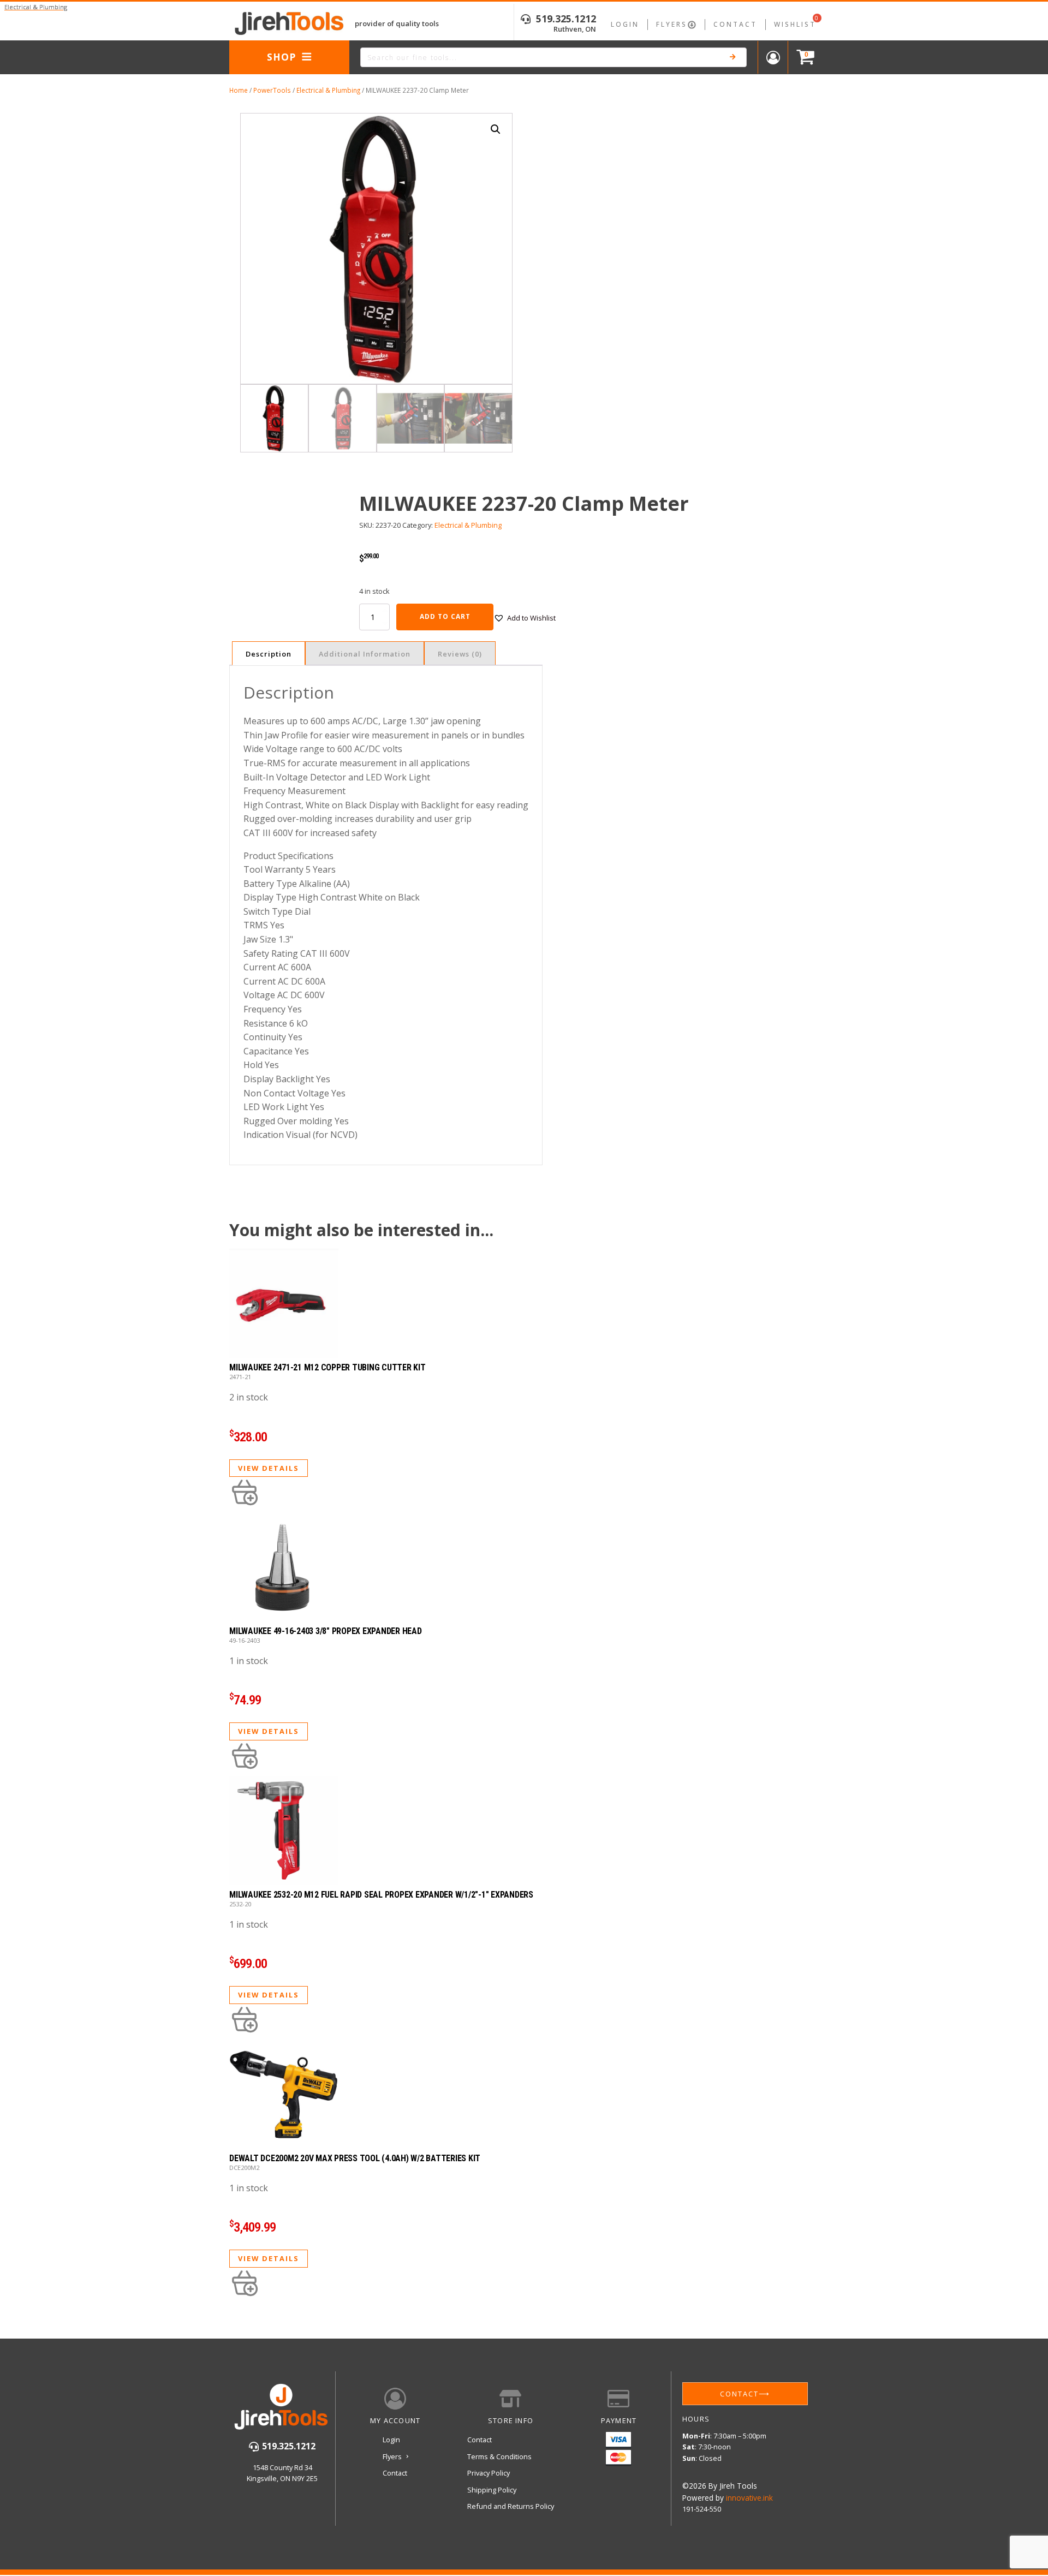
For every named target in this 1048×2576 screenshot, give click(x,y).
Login (625, 24)
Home (239, 90)
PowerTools (272, 90)
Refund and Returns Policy (511, 2506)
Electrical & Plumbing (328, 90)
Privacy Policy (489, 2473)
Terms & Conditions (499, 2456)
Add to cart (445, 616)
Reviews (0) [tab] (460, 654)
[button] (496, 129)
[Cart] (803, 58)
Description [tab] (269, 654)
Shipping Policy (492, 2490)
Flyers (672, 24)
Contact (735, 24)
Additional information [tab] (365, 654)
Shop (281, 57)
